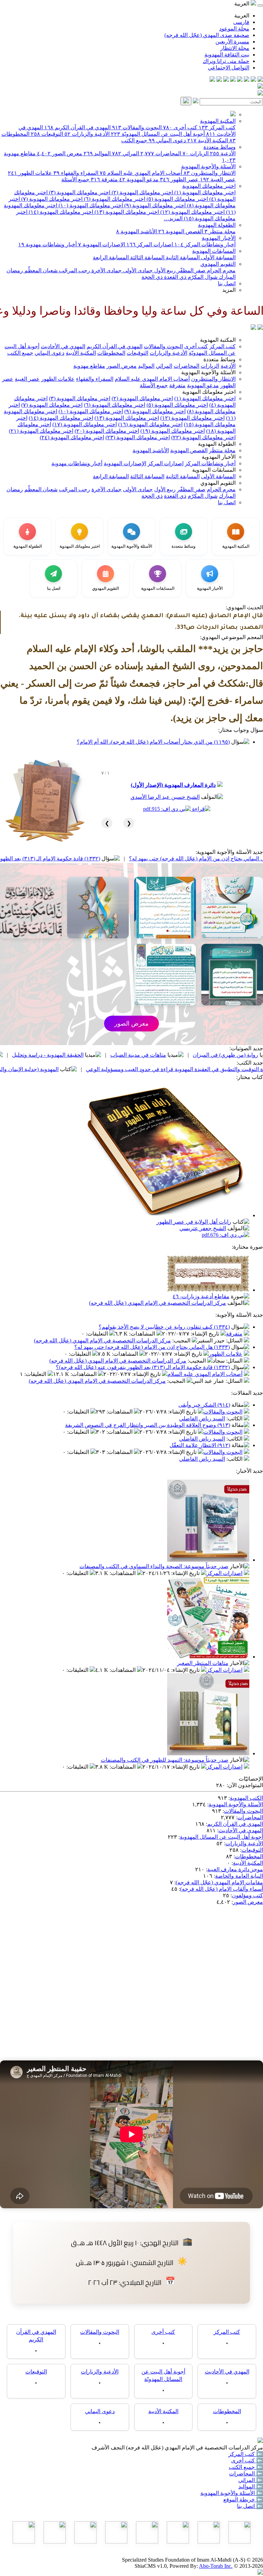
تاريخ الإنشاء (206, 1334)
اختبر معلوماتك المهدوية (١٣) (126, 212)
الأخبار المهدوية (219, 238)
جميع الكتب (134, 140)
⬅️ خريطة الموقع (243, 2500)
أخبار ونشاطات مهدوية (47, 244)
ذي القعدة (174, 277)
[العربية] (253, 328)
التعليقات (98, 1334)
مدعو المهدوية (139, 179)
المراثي (126, 153)
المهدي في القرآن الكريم (77, 127)
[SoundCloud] (226, 80)
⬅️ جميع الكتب (246, 2467)
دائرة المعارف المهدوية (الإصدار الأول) (173, 785)
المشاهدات (143, 1334)
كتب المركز (217, 127)
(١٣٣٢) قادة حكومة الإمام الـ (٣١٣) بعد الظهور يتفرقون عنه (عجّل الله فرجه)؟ (89, 858)
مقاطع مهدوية (89, 366)
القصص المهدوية (181, 231)
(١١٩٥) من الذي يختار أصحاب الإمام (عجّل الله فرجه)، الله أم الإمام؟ (153, 742)
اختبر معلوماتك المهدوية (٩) (154, 205)
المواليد (97, 153)
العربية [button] (242, 4)
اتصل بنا (227, 283)
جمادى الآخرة (106, 270)
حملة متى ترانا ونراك (226, 61)
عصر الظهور (179, 179)
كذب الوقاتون (46, 1055)
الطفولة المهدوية (217, 225)
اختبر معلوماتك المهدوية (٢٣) (138, 437)
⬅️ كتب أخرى (247, 2461)
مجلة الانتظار (235, 48)
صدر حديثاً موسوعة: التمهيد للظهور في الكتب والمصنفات (165, 1760)
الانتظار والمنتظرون (210, 173)
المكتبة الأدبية (208, 140)
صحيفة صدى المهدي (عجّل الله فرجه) (207, 35)
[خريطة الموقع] (212, 80)
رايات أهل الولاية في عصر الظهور (194, 1222)
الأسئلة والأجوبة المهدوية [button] (208, 372)
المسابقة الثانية (182, 257)
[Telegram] (253, 80)
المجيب (182, 1341)
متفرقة (104, 179)
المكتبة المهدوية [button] (218, 340)
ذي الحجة (152, 277)
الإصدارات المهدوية (102, 244)
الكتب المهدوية (246, 1798)
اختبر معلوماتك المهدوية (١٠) (90, 205)
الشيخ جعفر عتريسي (203, 1228)
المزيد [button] (229, 290)
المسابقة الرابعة (111, 257)
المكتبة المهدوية (218, 121)
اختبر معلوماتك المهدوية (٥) (177, 199)
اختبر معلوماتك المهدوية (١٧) (85, 424)
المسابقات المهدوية (214, 251)
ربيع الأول (164, 270)
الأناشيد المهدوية (136, 231)
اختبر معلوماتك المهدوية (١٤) (60, 212)
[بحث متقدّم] (196, 101)
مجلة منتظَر (220, 231)
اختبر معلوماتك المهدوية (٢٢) (203, 437)
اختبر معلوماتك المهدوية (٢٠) (107, 431)
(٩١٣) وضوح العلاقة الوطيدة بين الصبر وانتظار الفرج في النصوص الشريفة (148, 1425)
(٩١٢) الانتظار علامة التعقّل (200, 1445)
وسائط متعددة (220, 147)
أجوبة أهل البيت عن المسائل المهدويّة (158, 134)
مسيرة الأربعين (232, 42)
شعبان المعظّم (40, 270)
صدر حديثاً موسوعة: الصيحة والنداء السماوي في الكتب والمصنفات (154, 1566)
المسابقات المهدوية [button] (214, 470)
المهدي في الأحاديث (63, 346)
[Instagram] (240, 80)
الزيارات (196, 153)
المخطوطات (111, 353)
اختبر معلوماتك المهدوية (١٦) (150, 424)
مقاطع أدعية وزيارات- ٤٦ (201, 1296)
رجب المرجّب (74, 270)
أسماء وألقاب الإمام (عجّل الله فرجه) (222, 1889)
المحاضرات (161, 153)
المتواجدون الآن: (245, 1785)
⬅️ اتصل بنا (250, 2506)
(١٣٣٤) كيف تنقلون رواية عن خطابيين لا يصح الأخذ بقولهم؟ (164, 1327)
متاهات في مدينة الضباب (215, 1055)
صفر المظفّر (191, 270)
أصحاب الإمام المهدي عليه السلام (141, 173)
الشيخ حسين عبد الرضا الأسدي (165, 797)
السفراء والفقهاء (76, 173)
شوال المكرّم (202, 277)
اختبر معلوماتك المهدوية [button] (209, 392)
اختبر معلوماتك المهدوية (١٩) (173, 431)
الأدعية (223, 153)
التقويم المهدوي (218, 264)
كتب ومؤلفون (247, 1895)
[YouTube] (233, 80)
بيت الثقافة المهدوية (227, 55)
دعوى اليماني (167, 140)
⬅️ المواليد (251, 2487)
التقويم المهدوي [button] (218, 483)
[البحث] (186, 101)
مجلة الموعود (234, 29)
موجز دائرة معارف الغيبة (235, 1869)
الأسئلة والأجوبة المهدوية (208, 166)
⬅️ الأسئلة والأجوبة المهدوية (232, 2493)
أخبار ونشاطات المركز (205, 244)
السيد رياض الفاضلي (202, 1419)
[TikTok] (219, 80)
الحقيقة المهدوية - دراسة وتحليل (124, 1055)
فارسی (241, 22)
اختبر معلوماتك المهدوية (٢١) (41, 431)
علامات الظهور (30, 173)
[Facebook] (260, 80)
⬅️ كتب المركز (246, 2454)
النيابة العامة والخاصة (239, 1876)
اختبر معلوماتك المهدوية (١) (204, 192)
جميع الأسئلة (75, 179)
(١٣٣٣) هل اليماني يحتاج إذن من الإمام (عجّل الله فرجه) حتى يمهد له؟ (152, 1347)
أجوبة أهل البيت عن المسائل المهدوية (221, 1837)
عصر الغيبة (218, 179)
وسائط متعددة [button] (220, 359)
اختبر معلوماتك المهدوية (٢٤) (72, 437)
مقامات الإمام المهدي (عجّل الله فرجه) (219, 1882)
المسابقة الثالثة (147, 257)
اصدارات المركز (150, 244)
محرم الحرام (221, 270)
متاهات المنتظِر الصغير (203, 1663)
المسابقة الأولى (218, 257)
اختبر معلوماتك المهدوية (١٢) (192, 212)
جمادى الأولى (137, 270)
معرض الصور (60, 153)
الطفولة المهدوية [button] (217, 444)
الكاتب (235, 1419)
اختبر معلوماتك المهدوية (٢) (142, 192)
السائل (235, 1341)
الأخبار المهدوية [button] (219, 457)
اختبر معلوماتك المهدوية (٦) (114, 199)
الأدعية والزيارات (87, 134)
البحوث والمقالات (137, 127)
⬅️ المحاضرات (246, 2474)
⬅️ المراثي (251, 2480)
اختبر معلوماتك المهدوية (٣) (79, 192)
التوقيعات (47, 134)
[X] (247, 80)
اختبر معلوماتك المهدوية (209, 186)
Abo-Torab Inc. (216, 2566)
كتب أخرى (180, 127)
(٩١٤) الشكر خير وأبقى (204, 1405)
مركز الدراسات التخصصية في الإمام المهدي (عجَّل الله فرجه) (158, 1303)
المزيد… (173, 218)
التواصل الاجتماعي (229, 68)
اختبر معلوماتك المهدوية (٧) (51, 199)
